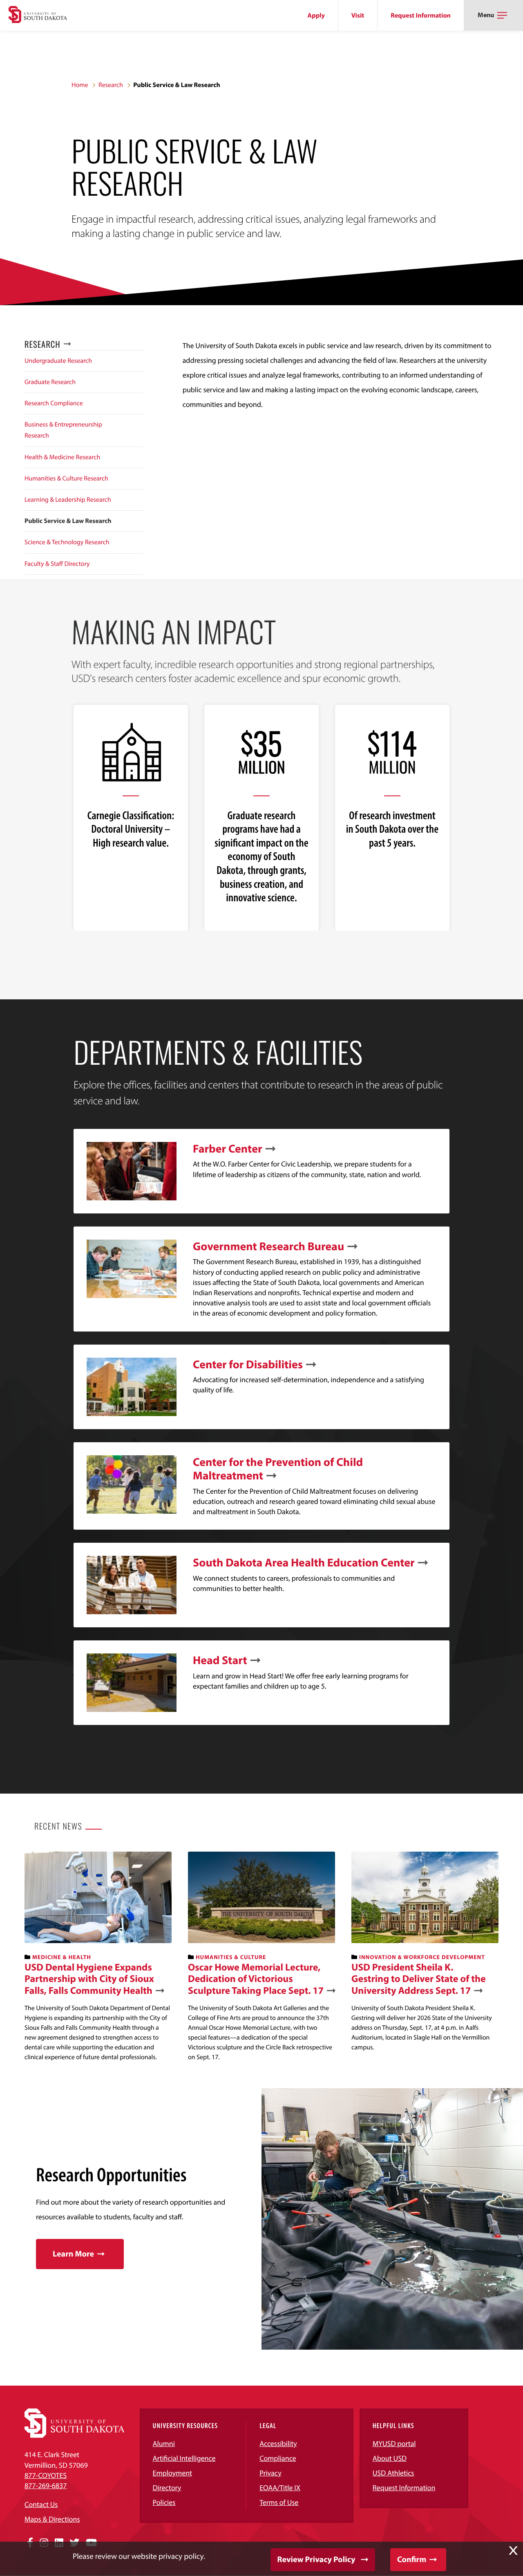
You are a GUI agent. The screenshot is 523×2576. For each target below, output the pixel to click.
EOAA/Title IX (280, 2488)
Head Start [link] (220, 1660)
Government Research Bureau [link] (268, 1247)
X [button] (513, 2551)
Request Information (421, 16)
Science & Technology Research (67, 542)
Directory (167, 2488)
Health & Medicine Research (62, 457)
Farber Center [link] (228, 1149)
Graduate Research (50, 382)
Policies (164, 2502)
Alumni (164, 2443)
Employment (173, 2473)
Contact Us (41, 2504)
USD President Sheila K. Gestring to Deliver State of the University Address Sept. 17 (419, 1979)
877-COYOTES (46, 2475)
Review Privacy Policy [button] (316, 2559)
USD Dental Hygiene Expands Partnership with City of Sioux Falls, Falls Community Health (89, 1979)
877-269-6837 (46, 2486)
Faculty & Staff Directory (57, 564)
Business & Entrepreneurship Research (63, 430)
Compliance (278, 2458)
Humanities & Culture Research (66, 478)
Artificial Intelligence (184, 2458)
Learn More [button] (73, 2254)
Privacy (270, 2473)
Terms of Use (279, 2502)
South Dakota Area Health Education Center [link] (304, 1563)
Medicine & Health (62, 1957)
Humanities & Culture (231, 1957)
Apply (316, 16)
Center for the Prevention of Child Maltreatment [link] (278, 1469)
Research (111, 85)
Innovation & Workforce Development (422, 1957)
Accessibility (278, 2443)
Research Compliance (54, 403)
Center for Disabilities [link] (248, 1365)
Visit (358, 16)
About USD (390, 2458)
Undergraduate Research (58, 361)
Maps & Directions (52, 2519)
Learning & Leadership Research (68, 500)
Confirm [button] (412, 2559)
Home (80, 85)
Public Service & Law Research (68, 521)
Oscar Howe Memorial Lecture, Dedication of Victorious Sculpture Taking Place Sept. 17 (256, 1979)
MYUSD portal (394, 2443)
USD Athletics (393, 2473)
